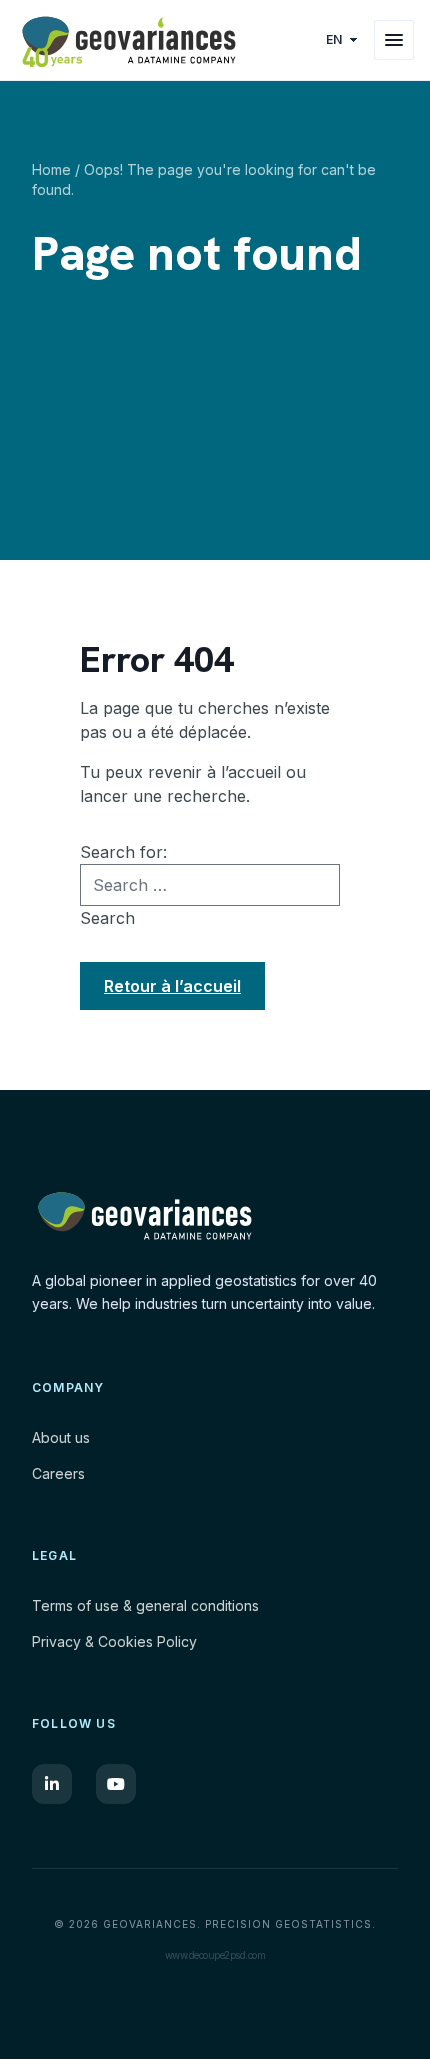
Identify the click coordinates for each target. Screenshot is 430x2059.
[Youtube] (116, 1784)
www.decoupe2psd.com (215, 1955)
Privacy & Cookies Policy (114, 1641)
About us (61, 1437)
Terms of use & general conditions (145, 1605)
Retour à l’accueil (172, 986)
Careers (58, 1473)
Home (51, 169)
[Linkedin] (52, 1784)
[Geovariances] (164, 40)
